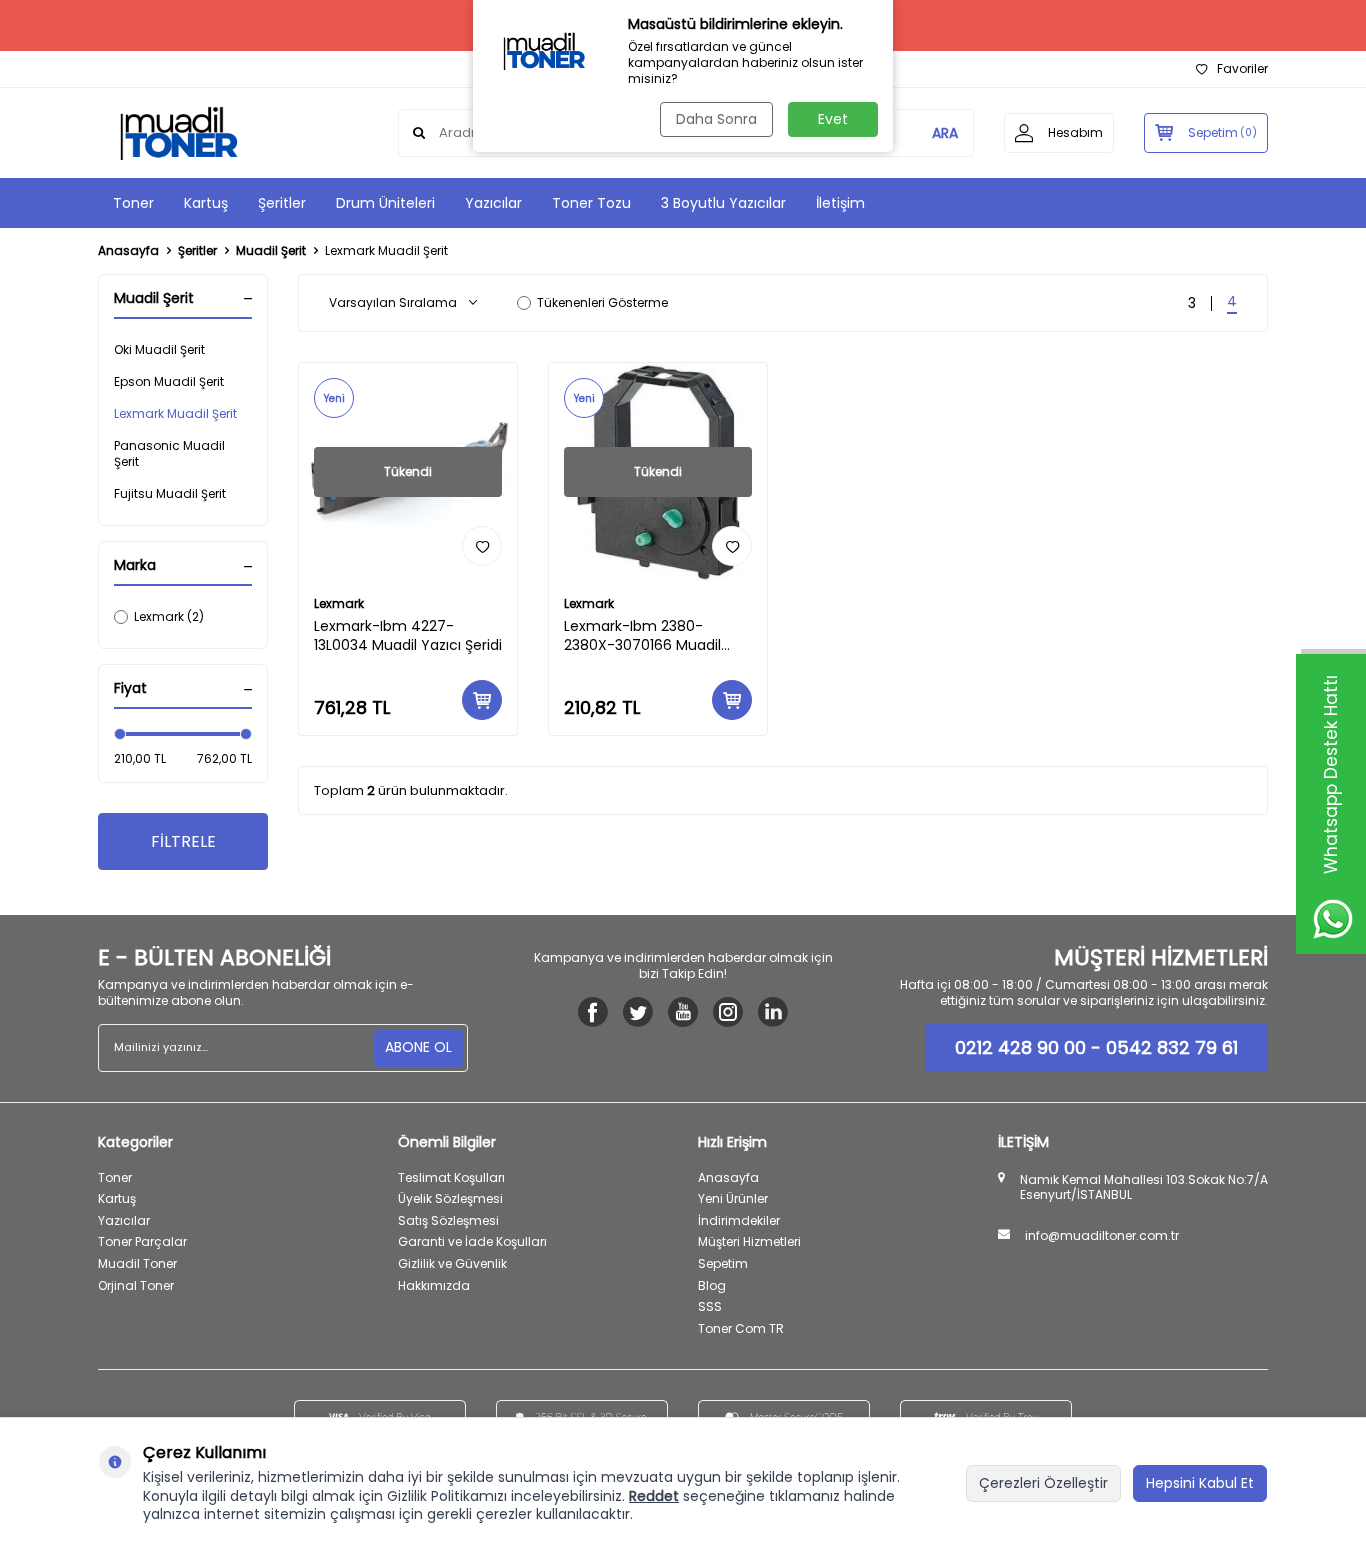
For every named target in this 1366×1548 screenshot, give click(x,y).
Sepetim (723, 1263)
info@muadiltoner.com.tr (1102, 1236)
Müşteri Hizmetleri (749, 1241)
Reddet (654, 1496)
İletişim (840, 203)
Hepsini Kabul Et (1200, 1483)
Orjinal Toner (136, 1285)
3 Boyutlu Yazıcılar (723, 203)
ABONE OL (418, 1047)
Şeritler (282, 203)
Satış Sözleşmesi (448, 1220)
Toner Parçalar (142, 1241)
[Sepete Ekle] (482, 700)
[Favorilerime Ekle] (482, 546)
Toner (133, 203)
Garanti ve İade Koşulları (472, 1241)
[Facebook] (593, 1012)
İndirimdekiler (739, 1220)
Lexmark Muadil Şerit (175, 413)
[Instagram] (728, 1012)
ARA (945, 133)
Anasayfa (128, 251)
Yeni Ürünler (733, 1198)
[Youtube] (683, 1012)
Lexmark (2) (169, 616)
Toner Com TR (741, 1328)
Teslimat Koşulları (451, 1177)
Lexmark (339, 604)
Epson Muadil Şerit (169, 381)
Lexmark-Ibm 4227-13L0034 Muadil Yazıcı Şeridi (408, 636)
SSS (710, 1306)
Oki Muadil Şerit (159, 349)
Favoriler (1242, 69)
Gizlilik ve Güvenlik (452, 1263)
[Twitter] (638, 1012)
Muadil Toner (137, 1263)
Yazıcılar (493, 203)
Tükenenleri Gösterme (602, 303)
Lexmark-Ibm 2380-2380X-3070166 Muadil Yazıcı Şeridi (642, 636)
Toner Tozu (591, 203)
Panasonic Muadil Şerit (169, 453)
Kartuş (206, 203)
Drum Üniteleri (385, 203)
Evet (833, 119)
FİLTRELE (183, 841)
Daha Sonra (716, 119)
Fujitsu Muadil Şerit (170, 493)
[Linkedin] (773, 1012)
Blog (712, 1285)
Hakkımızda (434, 1285)
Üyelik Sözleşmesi (450, 1198)
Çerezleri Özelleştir (1043, 1483)
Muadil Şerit (271, 251)
